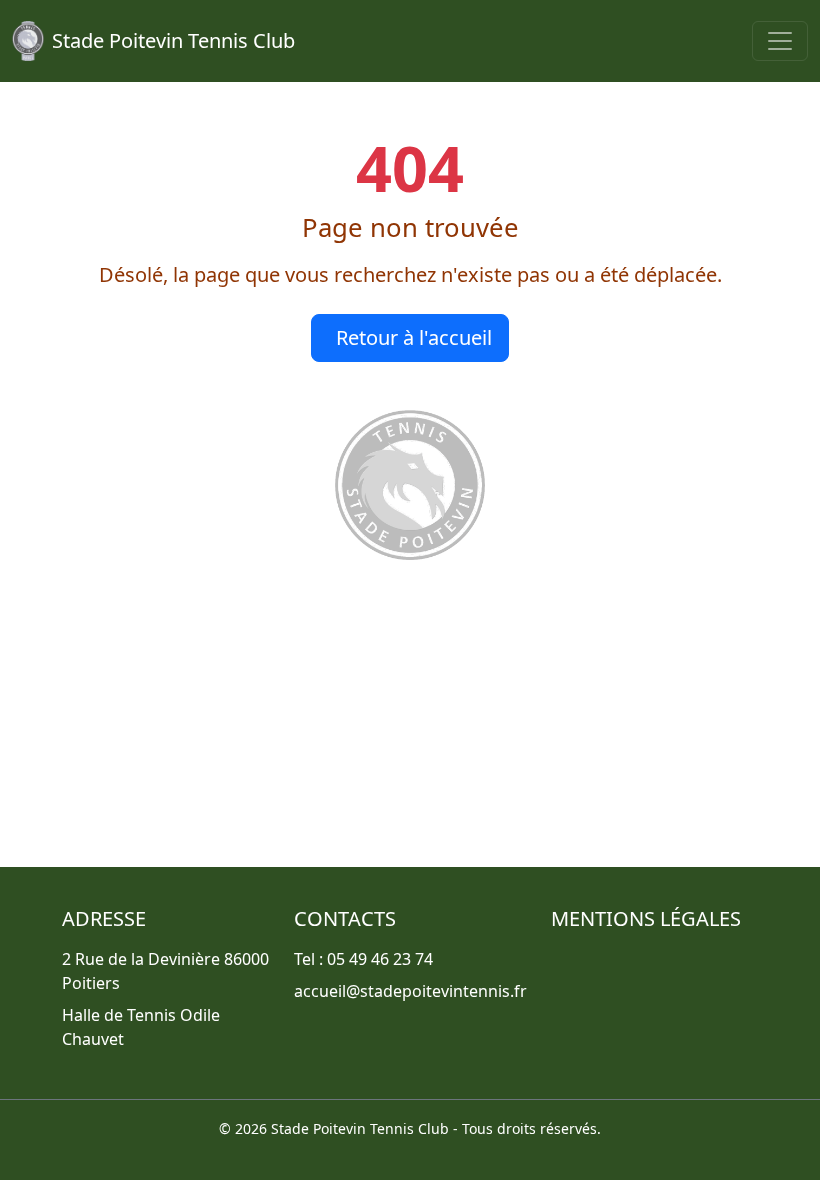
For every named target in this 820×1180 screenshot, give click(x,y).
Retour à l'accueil (414, 337)
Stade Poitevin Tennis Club (173, 40)
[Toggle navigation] (780, 41)
